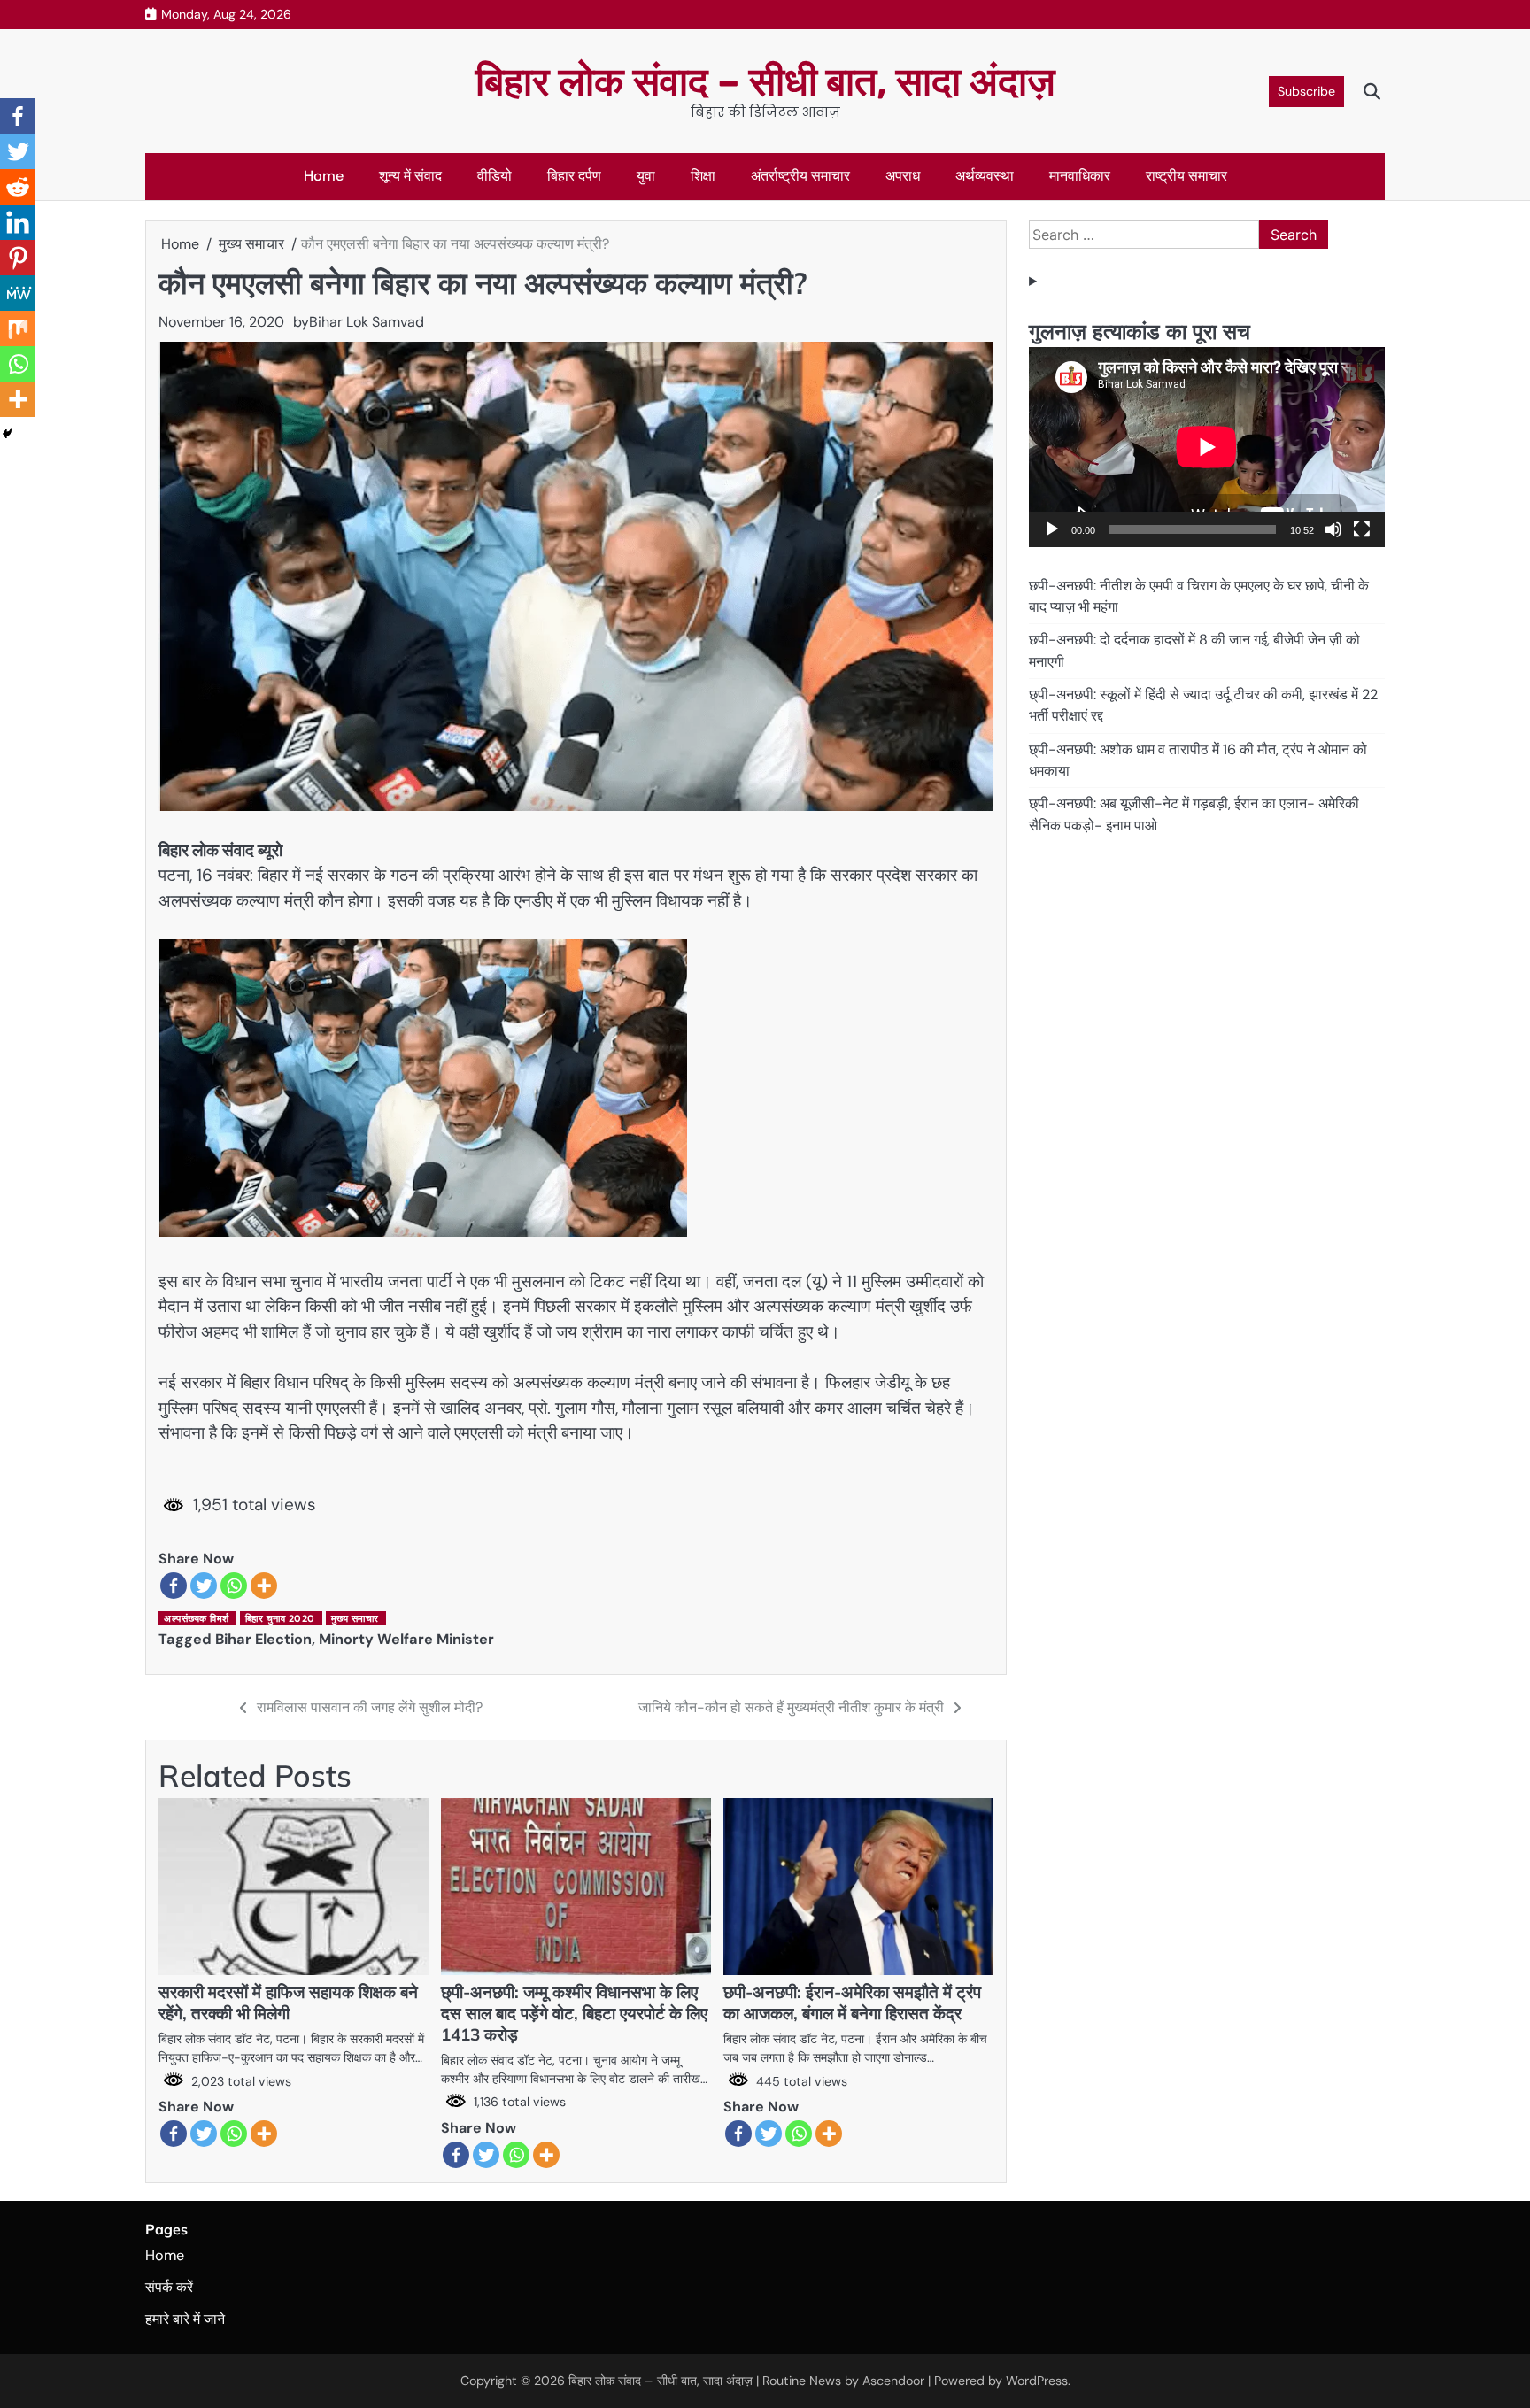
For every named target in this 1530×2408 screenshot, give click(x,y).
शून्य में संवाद (410, 176)
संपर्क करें (169, 2287)
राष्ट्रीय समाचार (1186, 176)
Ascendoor (893, 2381)
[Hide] (7, 434)
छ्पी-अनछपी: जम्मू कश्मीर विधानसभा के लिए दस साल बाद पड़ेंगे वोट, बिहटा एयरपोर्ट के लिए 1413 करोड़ (574, 2013)
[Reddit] (18, 187)
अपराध (903, 176)
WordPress (1037, 2381)
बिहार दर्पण (574, 176)
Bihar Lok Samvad (367, 322)
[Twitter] (204, 1586)
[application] (1207, 447)
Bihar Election (263, 1639)
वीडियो (495, 176)
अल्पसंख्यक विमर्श (197, 1618)
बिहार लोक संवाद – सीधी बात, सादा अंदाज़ (765, 82)
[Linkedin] (18, 222)
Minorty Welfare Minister (406, 1639)
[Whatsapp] (234, 1586)
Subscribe (1306, 91)
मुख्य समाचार (355, 1618)
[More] (264, 1586)
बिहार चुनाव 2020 (280, 1618)
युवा (646, 176)
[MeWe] (18, 293)
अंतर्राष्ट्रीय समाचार (800, 176)
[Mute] (1333, 529)
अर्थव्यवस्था (985, 176)
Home (324, 176)
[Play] (1052, 529)
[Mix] (18, 328)
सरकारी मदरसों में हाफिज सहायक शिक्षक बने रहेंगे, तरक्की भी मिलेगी (288, 2003)
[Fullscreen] (1362, 529)
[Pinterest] (18, 258)
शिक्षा (703, 176)
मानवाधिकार (1080, 176)
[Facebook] (174, 1586)
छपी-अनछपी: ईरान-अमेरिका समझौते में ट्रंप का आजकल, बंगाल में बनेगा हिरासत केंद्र (852, 2003)
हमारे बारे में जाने (185, 2319)
